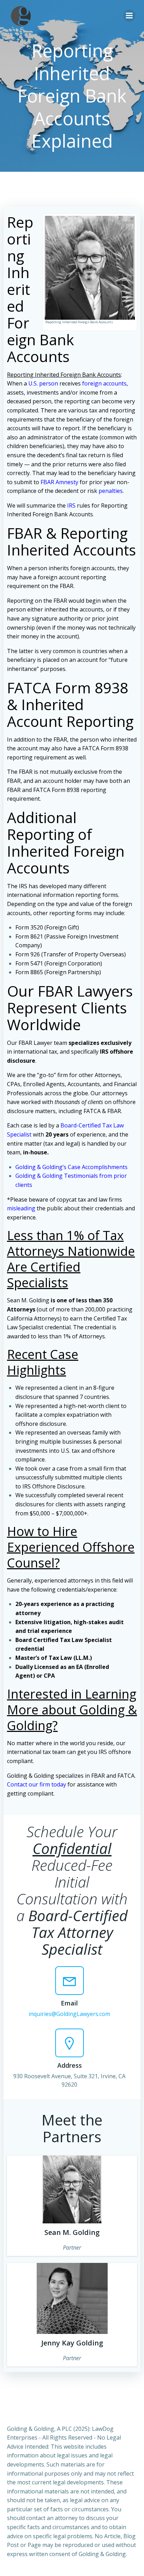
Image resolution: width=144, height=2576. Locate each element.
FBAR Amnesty (59, 482)
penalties (111, 491)
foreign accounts (104, 383)
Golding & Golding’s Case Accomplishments (71, 1167)
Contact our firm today (37, 1784)
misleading (21, 1208)
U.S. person (43, 383)
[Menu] (129, 16)
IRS (71, 505)
